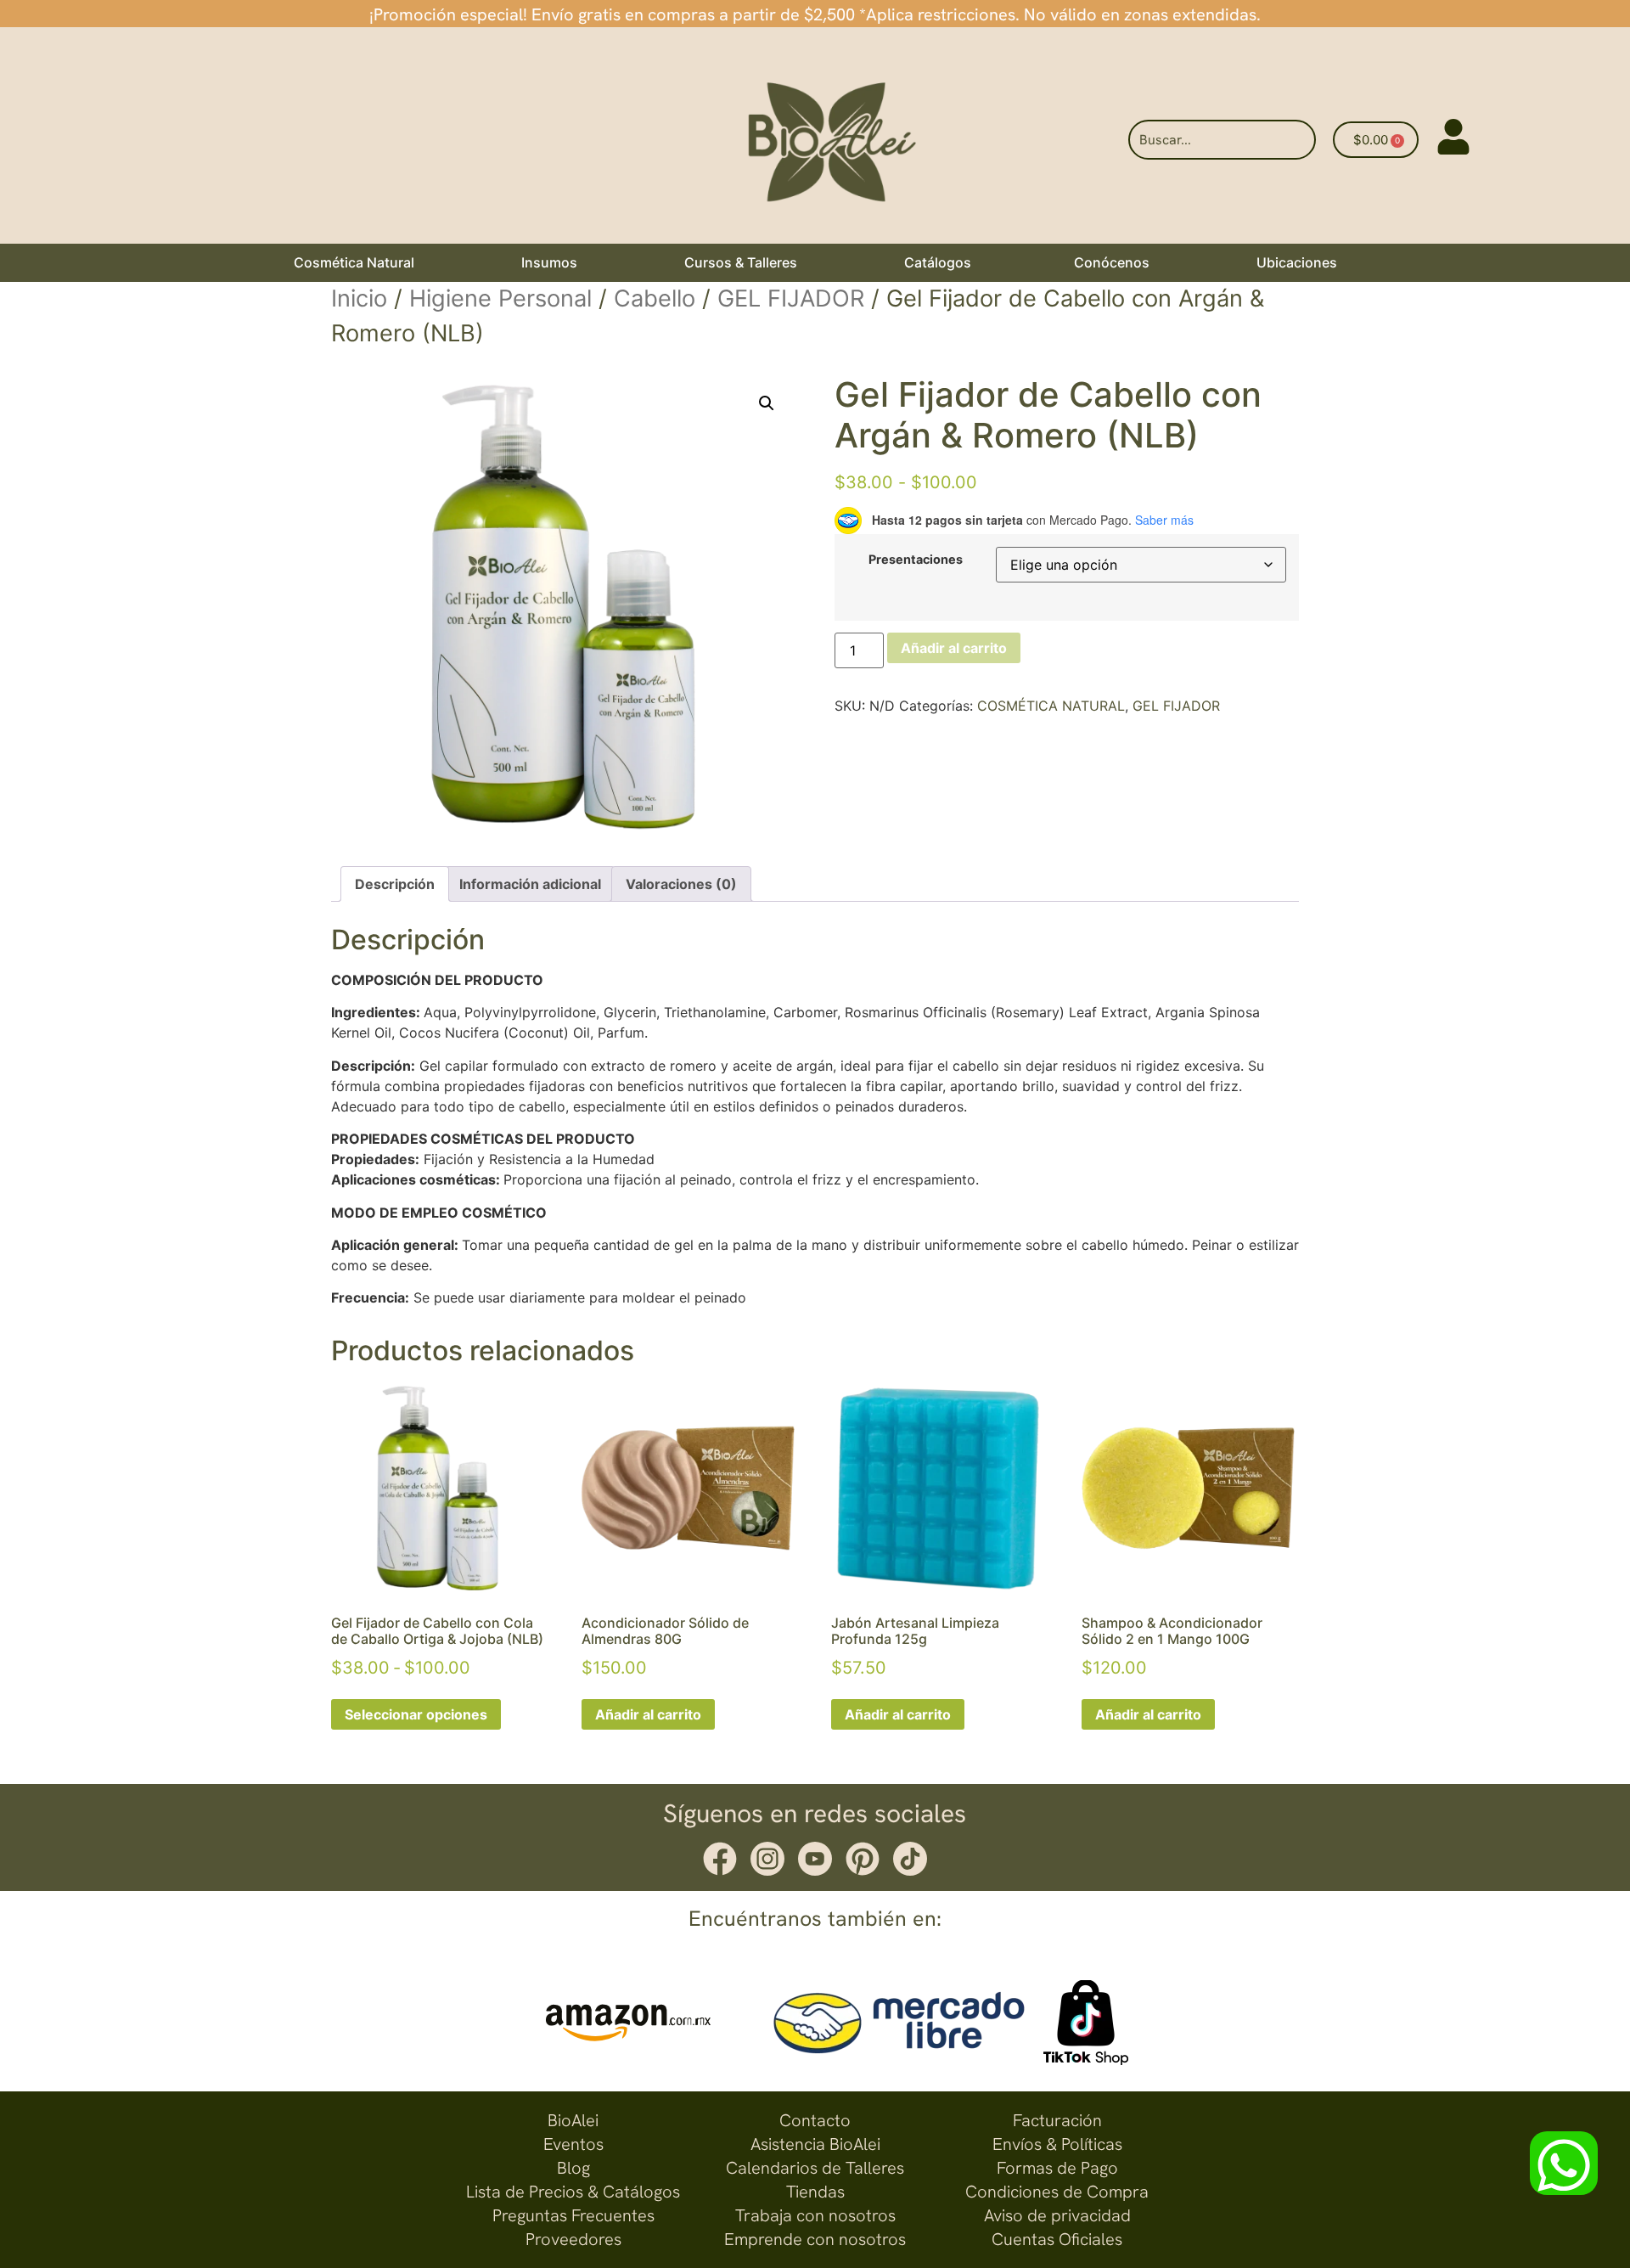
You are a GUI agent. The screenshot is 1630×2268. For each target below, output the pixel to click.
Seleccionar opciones (416, 1714)
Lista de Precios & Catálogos (573, 2192)
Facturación (1057, 2120)
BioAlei (573, 2120)
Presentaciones (916, 560)
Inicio (359, 298)
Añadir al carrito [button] (648, 1714)
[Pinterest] (863, 1859)
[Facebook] (720, 1859)
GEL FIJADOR (791, 298)
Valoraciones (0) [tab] (681, 884)
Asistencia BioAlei (815, 2144)
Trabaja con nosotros (815, 2215)
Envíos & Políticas (1057, 2144)
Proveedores (573, 2239)
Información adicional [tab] (530, 884)
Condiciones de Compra (1057, 2192)
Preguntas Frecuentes (573, 2215)
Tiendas (815, 2192)
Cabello (655, 298)
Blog (573, 2168)
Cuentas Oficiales (1057, 2239)
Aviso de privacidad (1057, 2215)
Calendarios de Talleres (815, 2168)
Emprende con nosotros (815, 2239)
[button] (767, 403)
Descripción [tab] (395, 884)
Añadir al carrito (954, 648)
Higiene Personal (500, 298)
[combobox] (1222, 140)
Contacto (815, 2120)
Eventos (573, 2144)
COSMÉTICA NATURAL (1051, 706)
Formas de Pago (1057, 2168)
